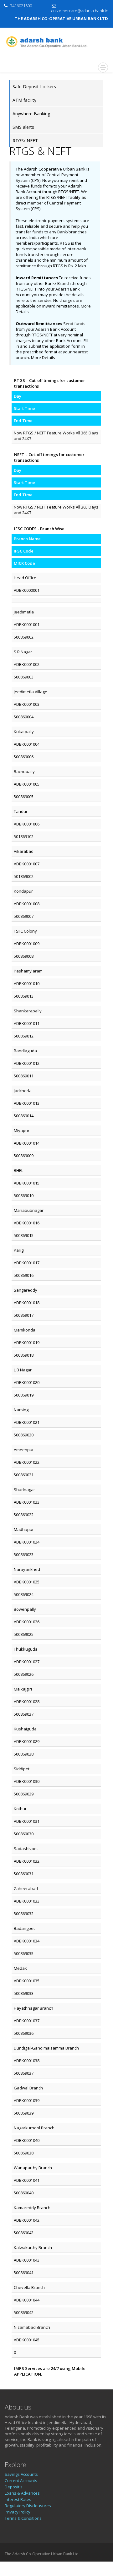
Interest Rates (18, 2499)
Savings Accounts (21, 2474)
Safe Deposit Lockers (34, 87)
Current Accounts (21, 2481)
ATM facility (24, 100)
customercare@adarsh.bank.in (80, 11)
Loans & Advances (22, 2493)
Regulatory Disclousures (28, 2506)
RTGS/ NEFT (25, 141)
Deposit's (14, 2487)
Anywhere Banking (31, 114)
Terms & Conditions (23, 2518)
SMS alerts (23, 127)
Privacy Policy (18, 2512)
